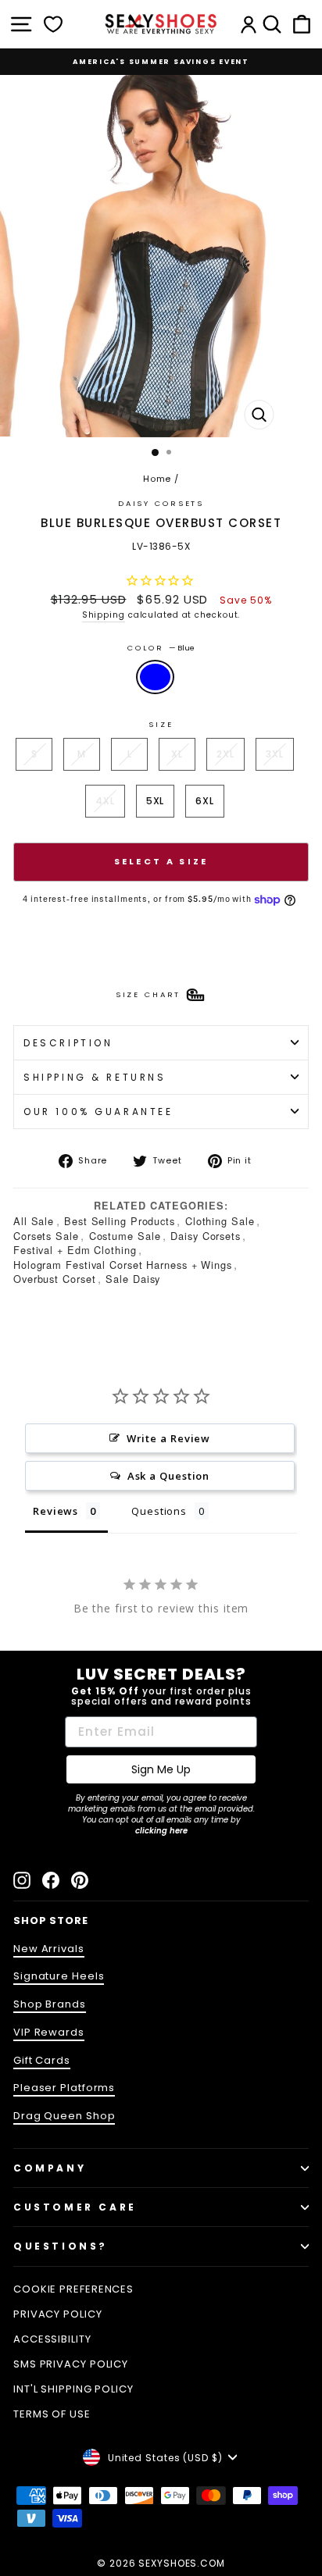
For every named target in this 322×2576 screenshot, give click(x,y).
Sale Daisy (133, 1279)
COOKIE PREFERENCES (73, 2289)
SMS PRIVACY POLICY (71, 2364)
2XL (225, 754)
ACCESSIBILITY (52, 2339)
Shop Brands (50, 2004)
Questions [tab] (159, 1511)
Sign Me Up (161, 1769)
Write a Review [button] (169, 1438)
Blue (155, 677)
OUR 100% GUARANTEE (98, 1112)
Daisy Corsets (206, 1236)
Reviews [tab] (55, 1511)
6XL (205, 801)
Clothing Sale (220, 1221)
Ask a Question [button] (169, 1476)
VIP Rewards (49, 2032)
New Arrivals (49, 1949)
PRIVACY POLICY (58, 2314)
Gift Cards (42, 2060)
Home (157, 479)
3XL (275, 754)
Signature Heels (59, 1976)
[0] (53, 24)
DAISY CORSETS (161, 503)
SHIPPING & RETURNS (95, 1077)
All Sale (34, 1221)
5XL (156, 801)
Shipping (104, 615)
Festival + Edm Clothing (75, 1250)
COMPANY (50, 2168)
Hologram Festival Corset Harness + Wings (123, 1265)
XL (177, 754)
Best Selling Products (120, 1221)
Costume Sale (125, 1236)
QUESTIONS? (61, 2246)
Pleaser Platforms (64, 2088)
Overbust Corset (54, 1279)
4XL (105, 801)
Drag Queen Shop (64, 2116)
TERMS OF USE (52, 2414)
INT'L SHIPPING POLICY (73, 2389)
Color (161, 648)
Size (161, 724)
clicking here (161, 1831)
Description (68, 1043)
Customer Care (75, 2207)
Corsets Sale (46, 1236)
